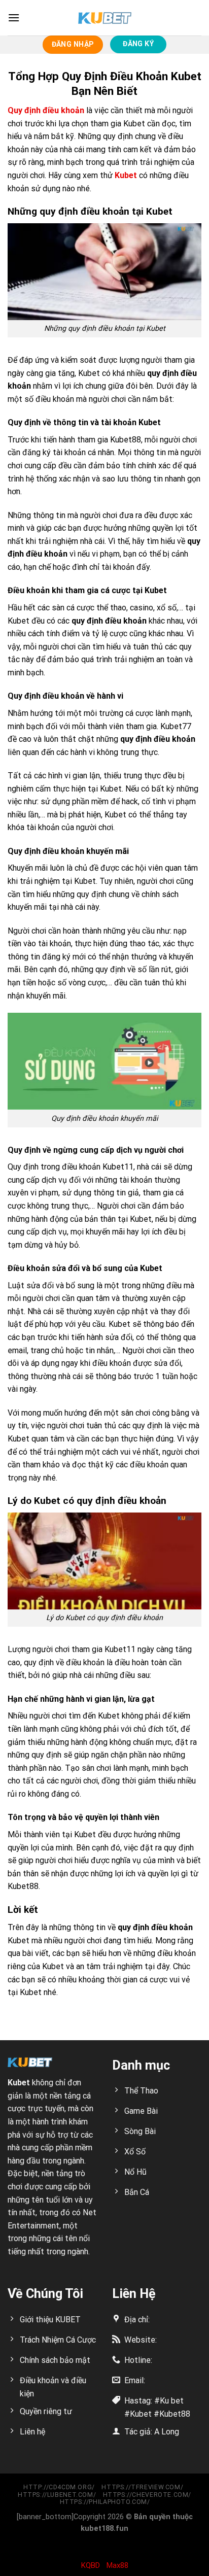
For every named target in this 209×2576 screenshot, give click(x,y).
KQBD (91, 2565)
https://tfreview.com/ (142, 2487)
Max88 (117, 2565)
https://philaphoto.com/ (106, 2502)
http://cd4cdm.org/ (59, 2487)
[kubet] (104, 18)
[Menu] (14, 18)
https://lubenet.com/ (57, 2495)
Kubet (126, 175)
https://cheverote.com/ (147, 2495)
